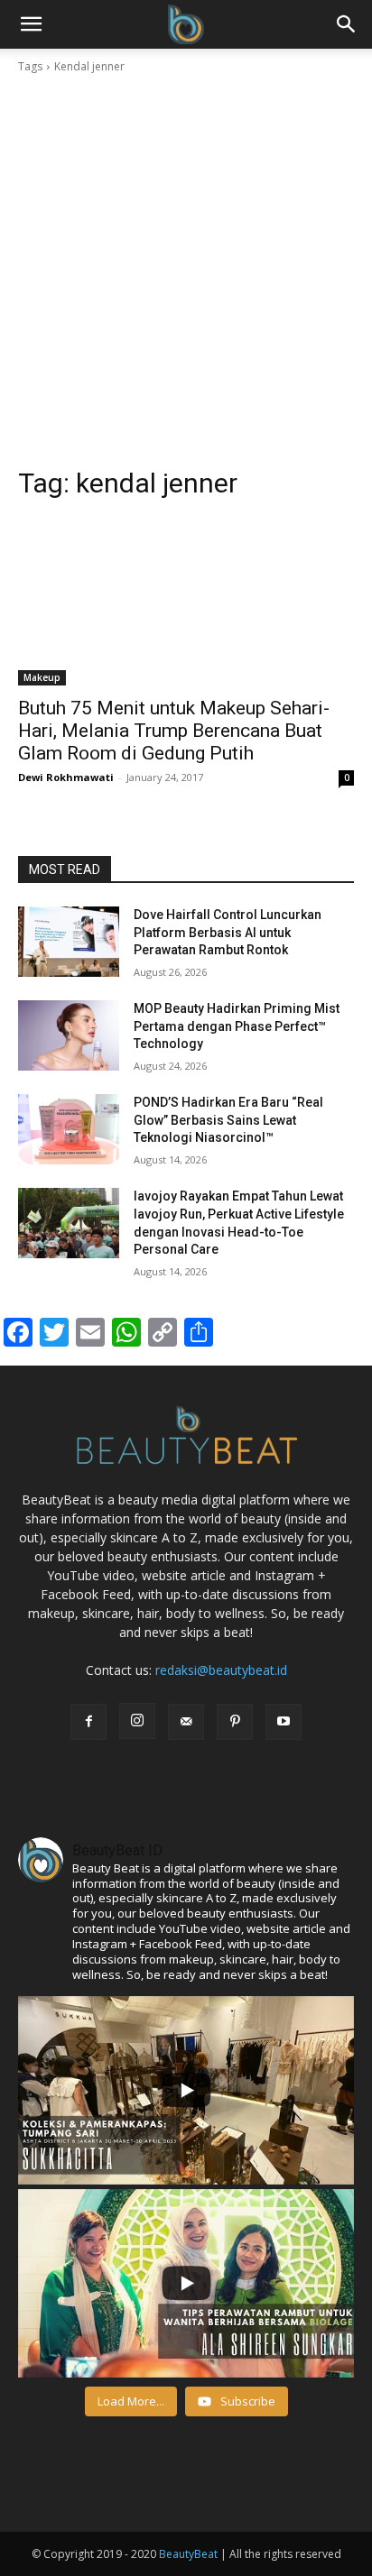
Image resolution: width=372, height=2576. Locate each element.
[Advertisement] (186, 271)
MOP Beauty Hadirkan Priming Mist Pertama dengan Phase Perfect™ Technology (237, 1026)
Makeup (42, 677)
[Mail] (186, 1722)
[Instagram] (137, 1721)
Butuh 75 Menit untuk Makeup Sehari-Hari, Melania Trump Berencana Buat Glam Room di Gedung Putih (174, 731)
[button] (347, 24)
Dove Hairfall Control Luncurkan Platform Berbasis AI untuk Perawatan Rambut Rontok (228, 932)
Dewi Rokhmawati (66, 777)
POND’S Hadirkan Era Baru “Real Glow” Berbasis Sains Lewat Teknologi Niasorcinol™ (228, 1120)
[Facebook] (88, 1722)
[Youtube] (284, 1722)
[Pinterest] (235, 1722)
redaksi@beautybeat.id (221, 1670)
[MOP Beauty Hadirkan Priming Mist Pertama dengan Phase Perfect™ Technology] (69, 1035)
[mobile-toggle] (31, 24)
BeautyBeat (188, 2554)
